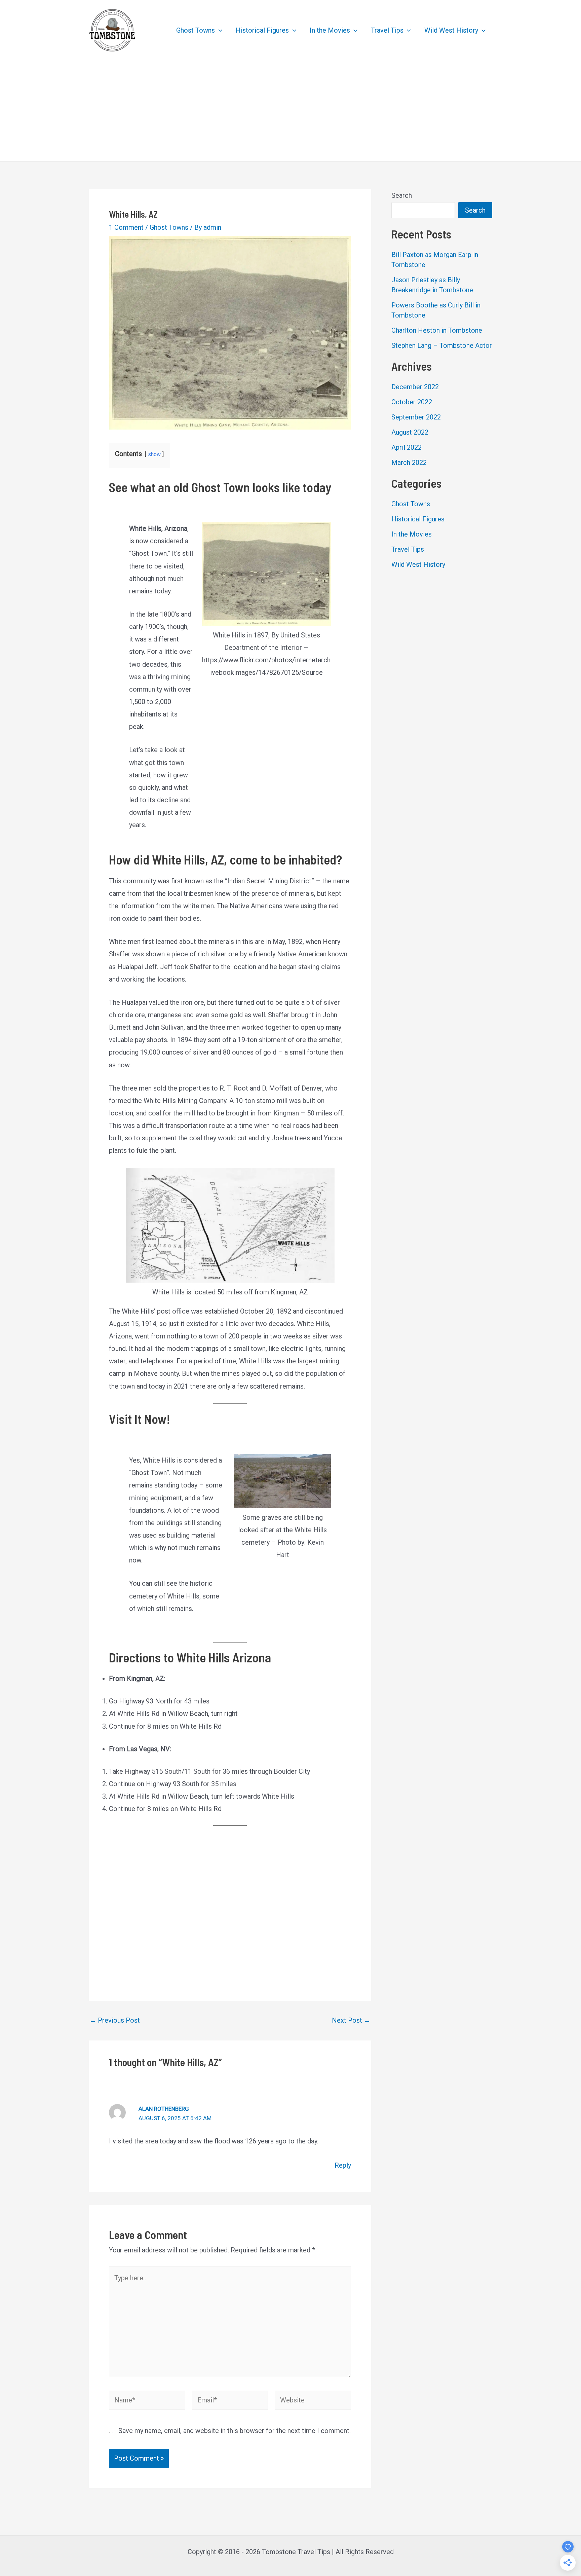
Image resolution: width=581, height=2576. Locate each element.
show (154, 454)
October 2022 (412, 402)
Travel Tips (408, 549)
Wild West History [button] (451, 30)
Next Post (351, 2020)
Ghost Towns (169, 227)
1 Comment (126, 227)
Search (402, 195)
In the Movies (412, 534)
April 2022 (406, 447)
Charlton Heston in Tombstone (437, 330)
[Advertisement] (290, 111)
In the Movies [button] (330, 30)
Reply (343, 2165)
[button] (219, 30)
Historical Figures (418, 519)
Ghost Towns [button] (196, 30)
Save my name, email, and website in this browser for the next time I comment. (235, 2431)
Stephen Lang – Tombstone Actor (442, 345)
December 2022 (415, 387)
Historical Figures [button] (262, 30)
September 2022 (416, 417)
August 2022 (410, 432)
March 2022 (409, 463)
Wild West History (418, 564)
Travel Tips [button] (387, 30)
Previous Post (115, 2020)
